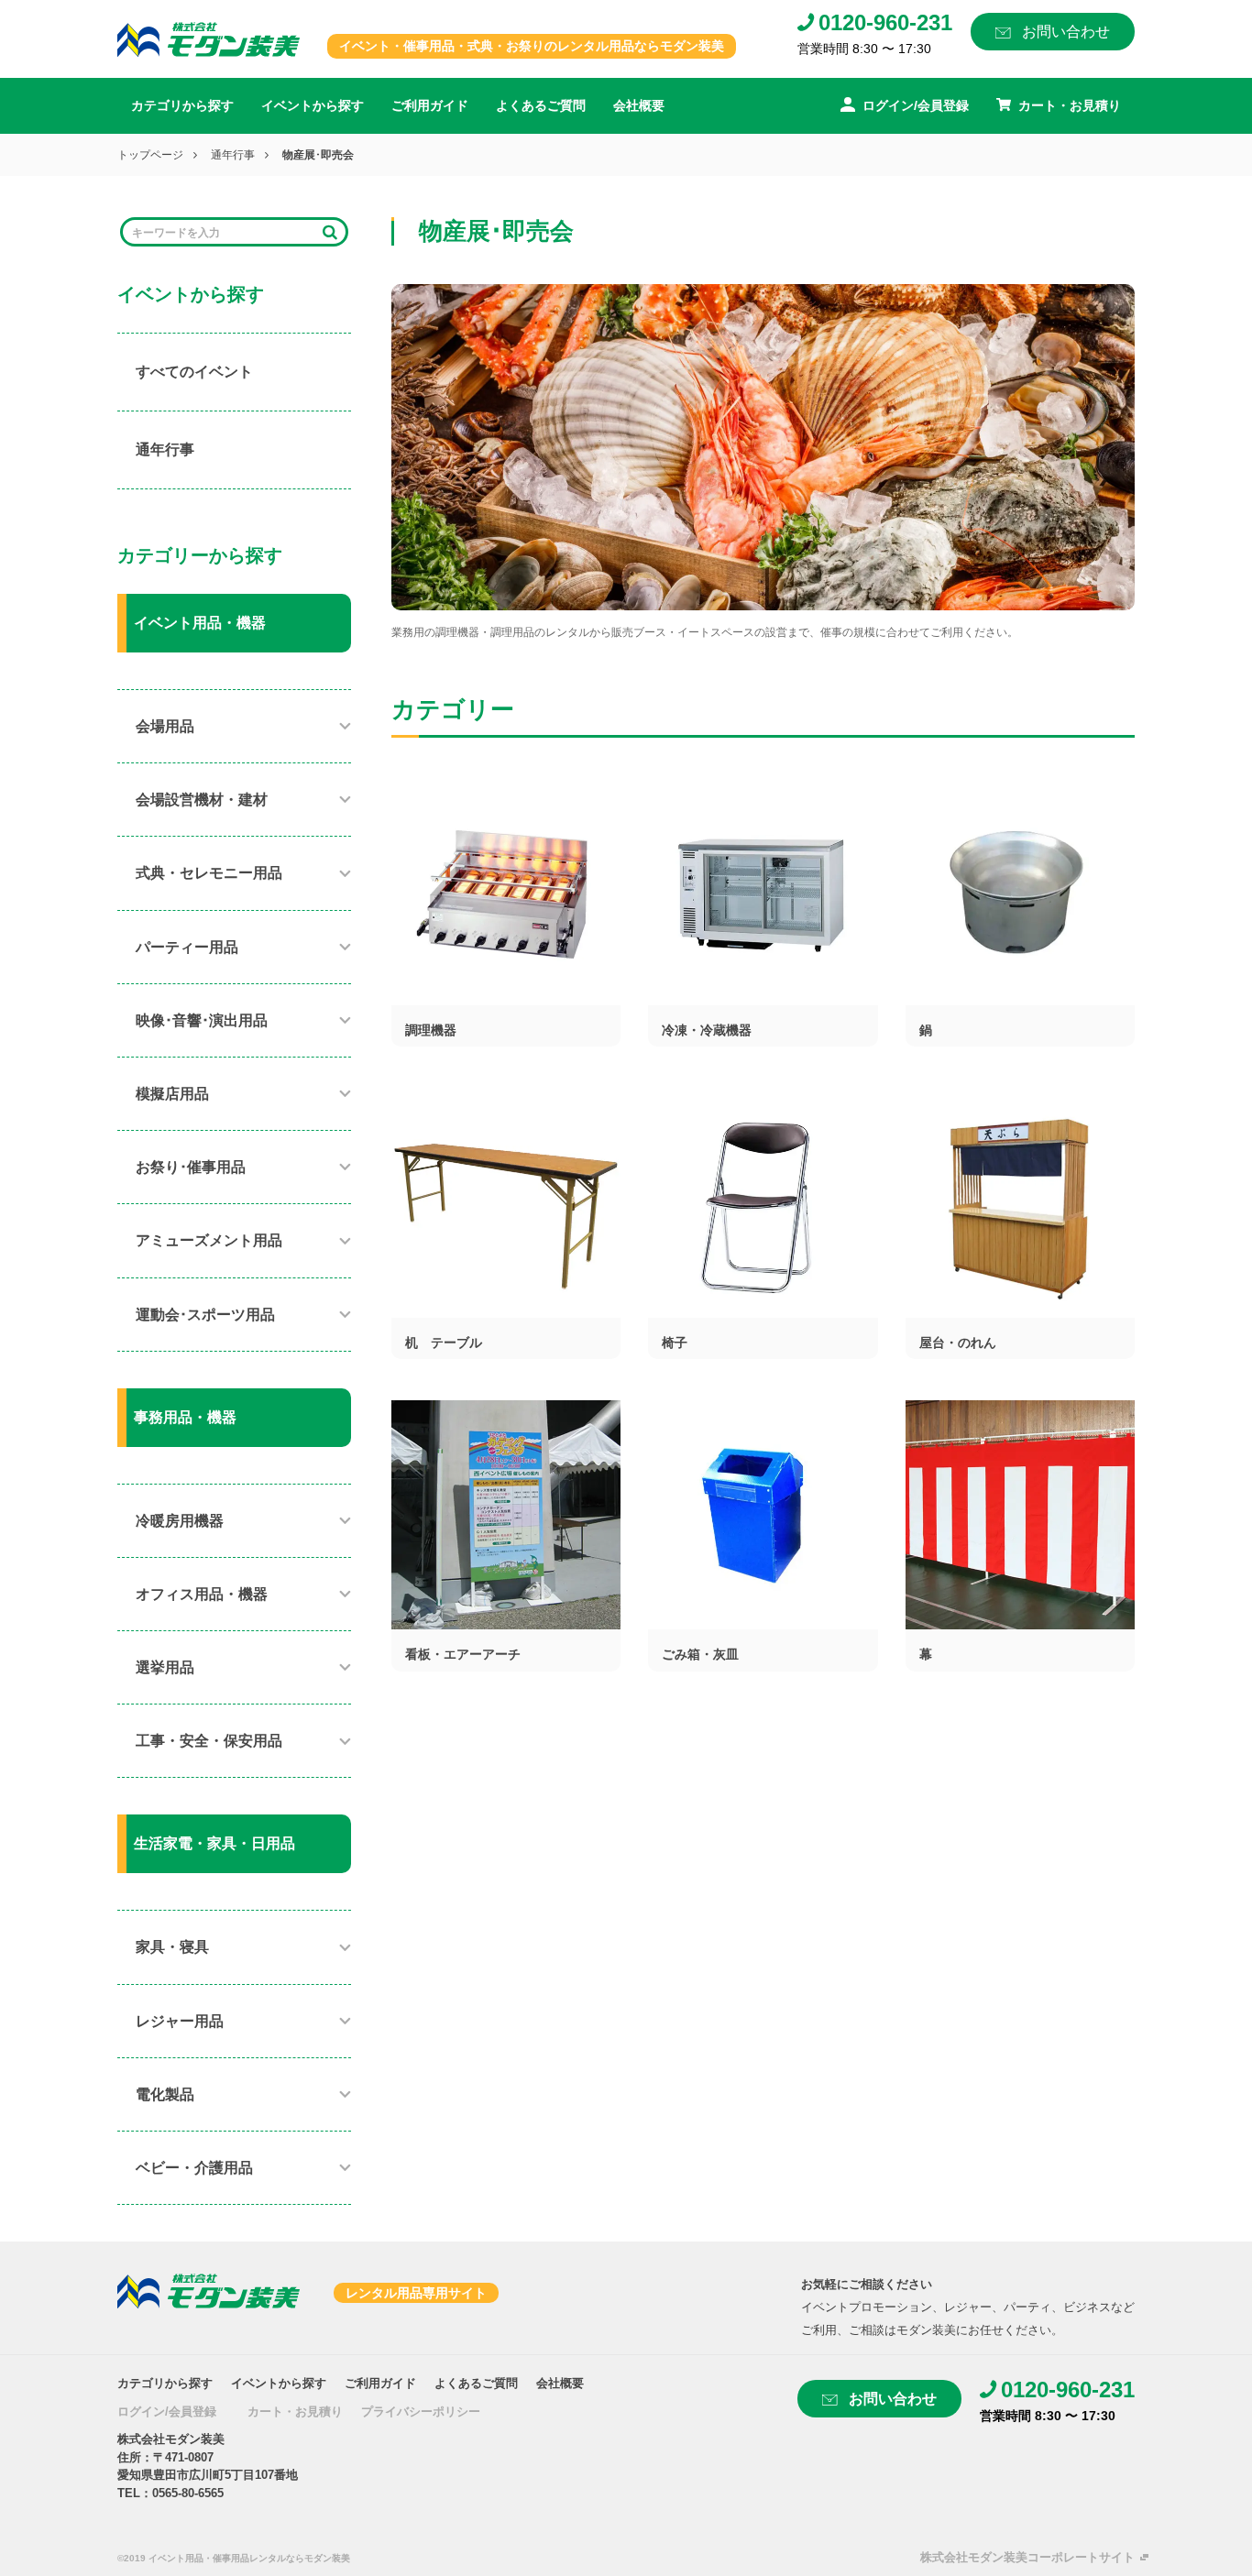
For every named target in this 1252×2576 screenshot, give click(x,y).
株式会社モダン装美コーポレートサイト (1027, 2557)
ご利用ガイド (430, 105)
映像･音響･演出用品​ (202, 1020)
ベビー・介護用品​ (194, 2168)
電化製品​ (165, 2094)
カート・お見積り (295, 2412)
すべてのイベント (194, 372)
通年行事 (233, 155)
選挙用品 (165, 1667)
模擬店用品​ (172, 1094)
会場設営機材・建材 (202, 800)
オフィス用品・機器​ (202, 1594)
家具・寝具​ (172, 1947)
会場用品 (165, 726)
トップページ (150, 155)
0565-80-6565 (188, 2493)
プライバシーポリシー (421, 2412)
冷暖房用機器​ (180, 1521)
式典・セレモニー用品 (209, 873)
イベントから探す (313, 105)
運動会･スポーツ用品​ (205, 1315)
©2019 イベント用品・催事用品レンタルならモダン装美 (234, 2558)
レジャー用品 (180, 2021)
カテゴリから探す (182, 105)
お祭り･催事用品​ (191, 1167)
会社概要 (639, 105)
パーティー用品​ (187, 947)
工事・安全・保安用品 (209, 1741)
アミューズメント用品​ (209, 1240)
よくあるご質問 (541, 105)
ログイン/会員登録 (167, 2412)
